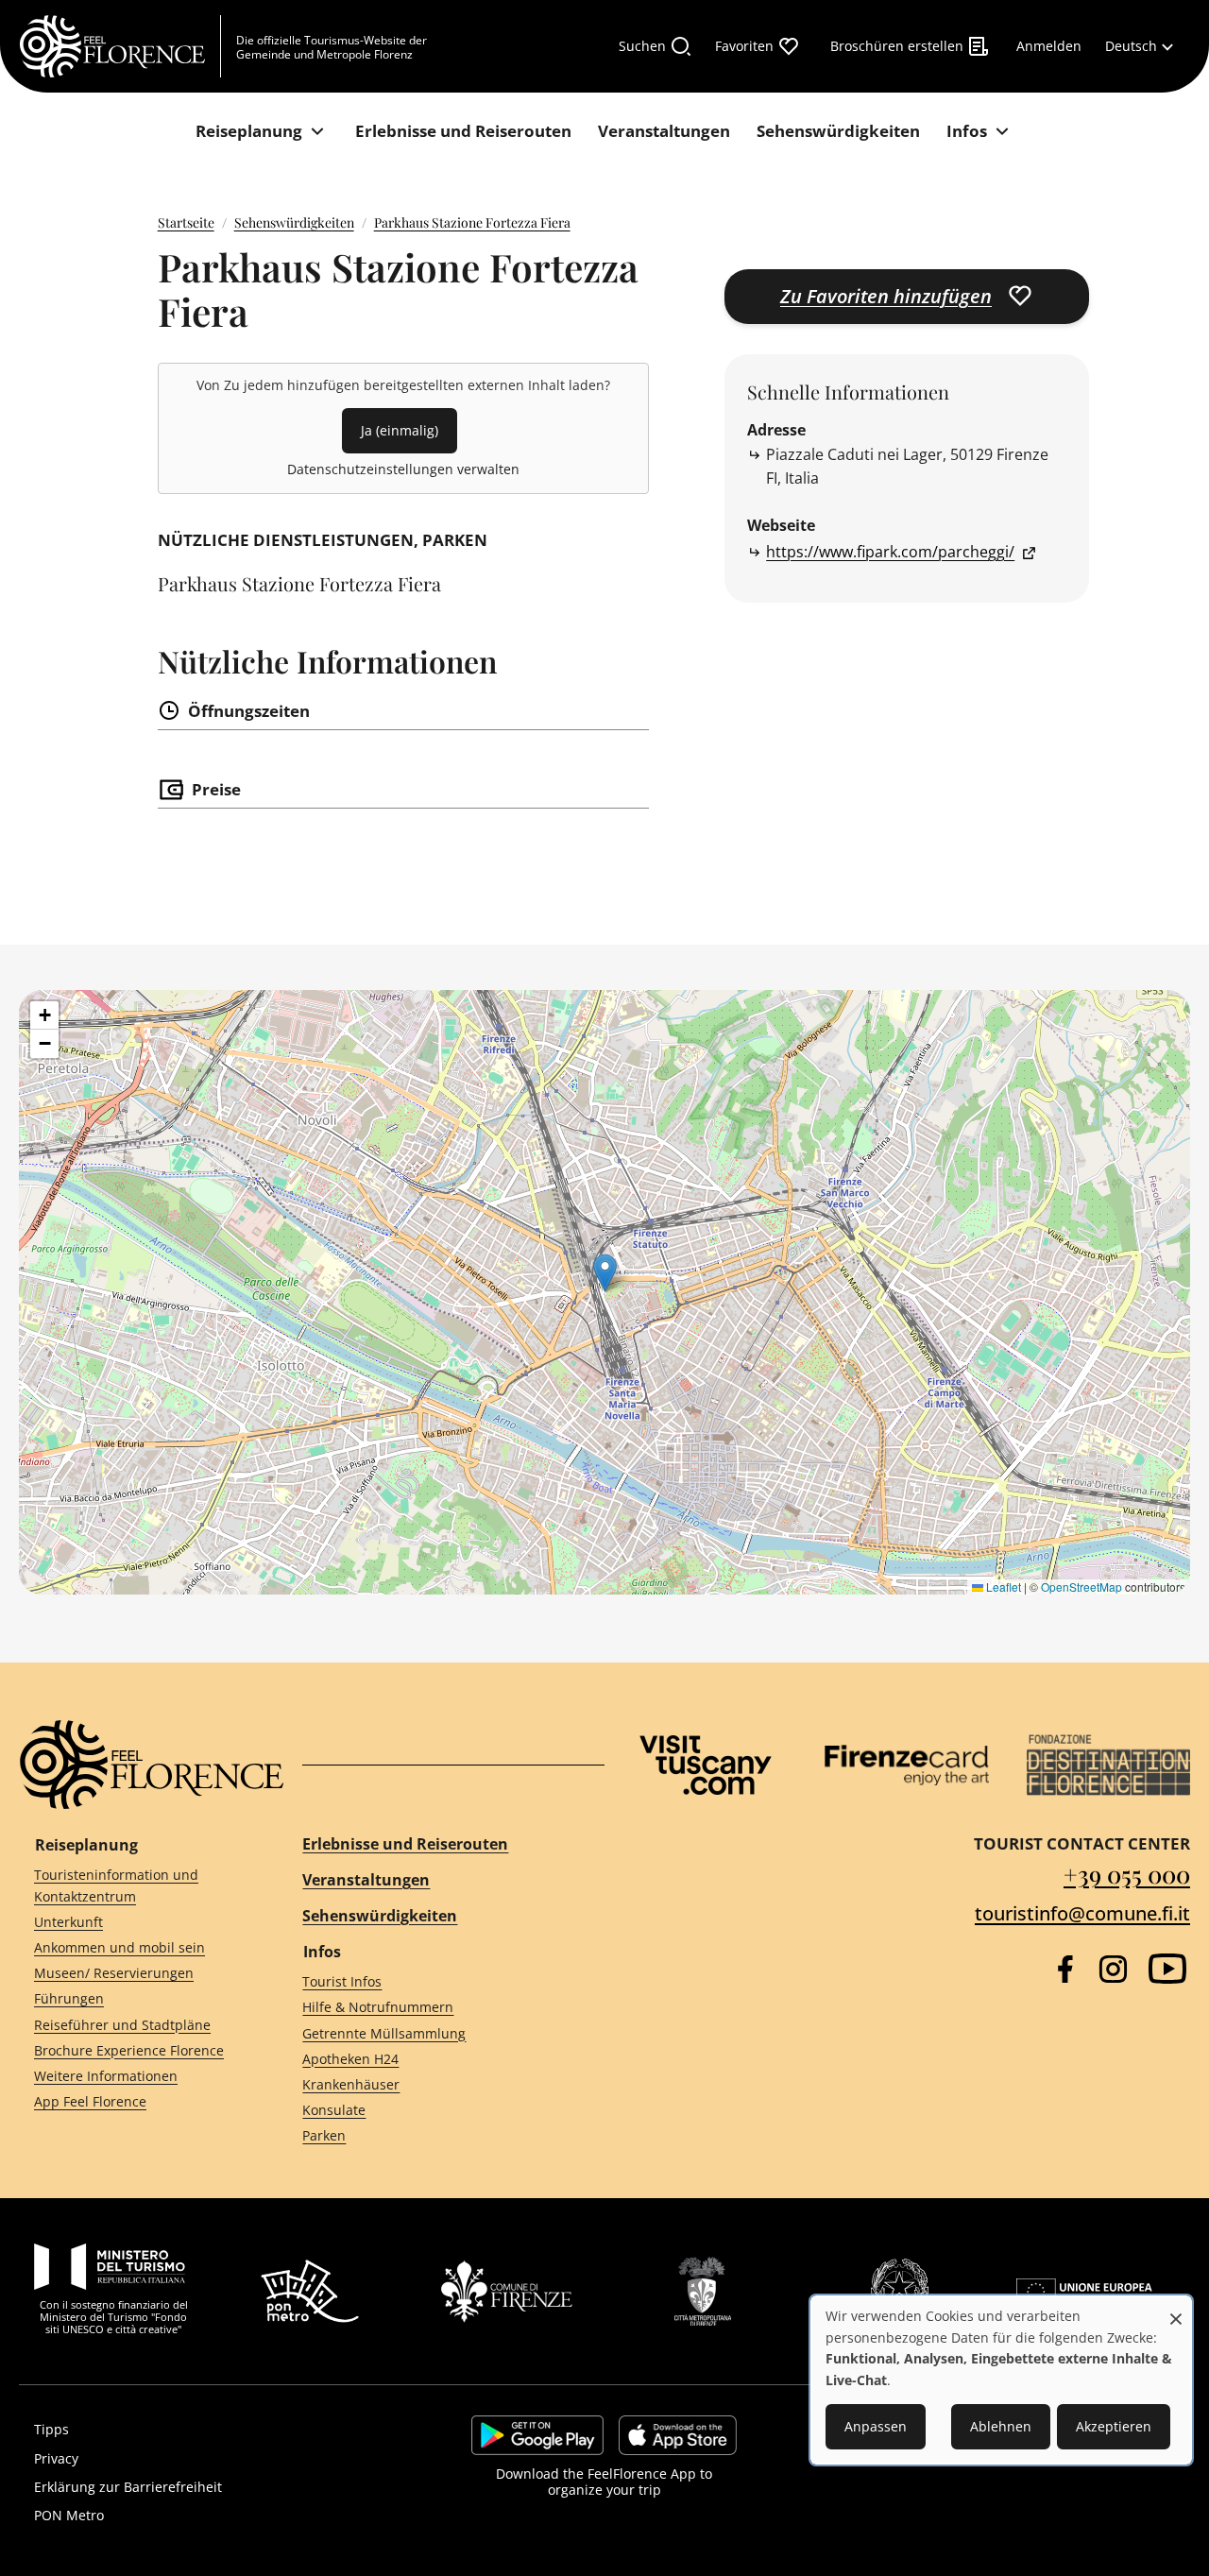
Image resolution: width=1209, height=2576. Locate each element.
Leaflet (1002, 1587)
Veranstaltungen (366, 1880)
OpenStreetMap (1081, 1587)
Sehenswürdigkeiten (294, 222)
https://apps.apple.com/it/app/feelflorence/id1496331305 (678, 2435)
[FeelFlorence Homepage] (120, 46)
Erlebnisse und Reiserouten (405, 1844)
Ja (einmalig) (400, 430)
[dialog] (1001, 2380)
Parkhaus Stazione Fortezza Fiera (472, 222)
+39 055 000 (1127, 1874)
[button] (605, 1273)
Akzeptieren (1114, 2426)
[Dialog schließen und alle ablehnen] (1176, 2309)
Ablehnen (1001, 2426)
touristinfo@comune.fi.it (1082, 1913)
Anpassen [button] (876, 2426)
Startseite (186, 222)
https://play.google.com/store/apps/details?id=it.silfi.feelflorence (537, 2435)
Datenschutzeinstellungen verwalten (403, 469)
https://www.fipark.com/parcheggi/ (890, 552)
